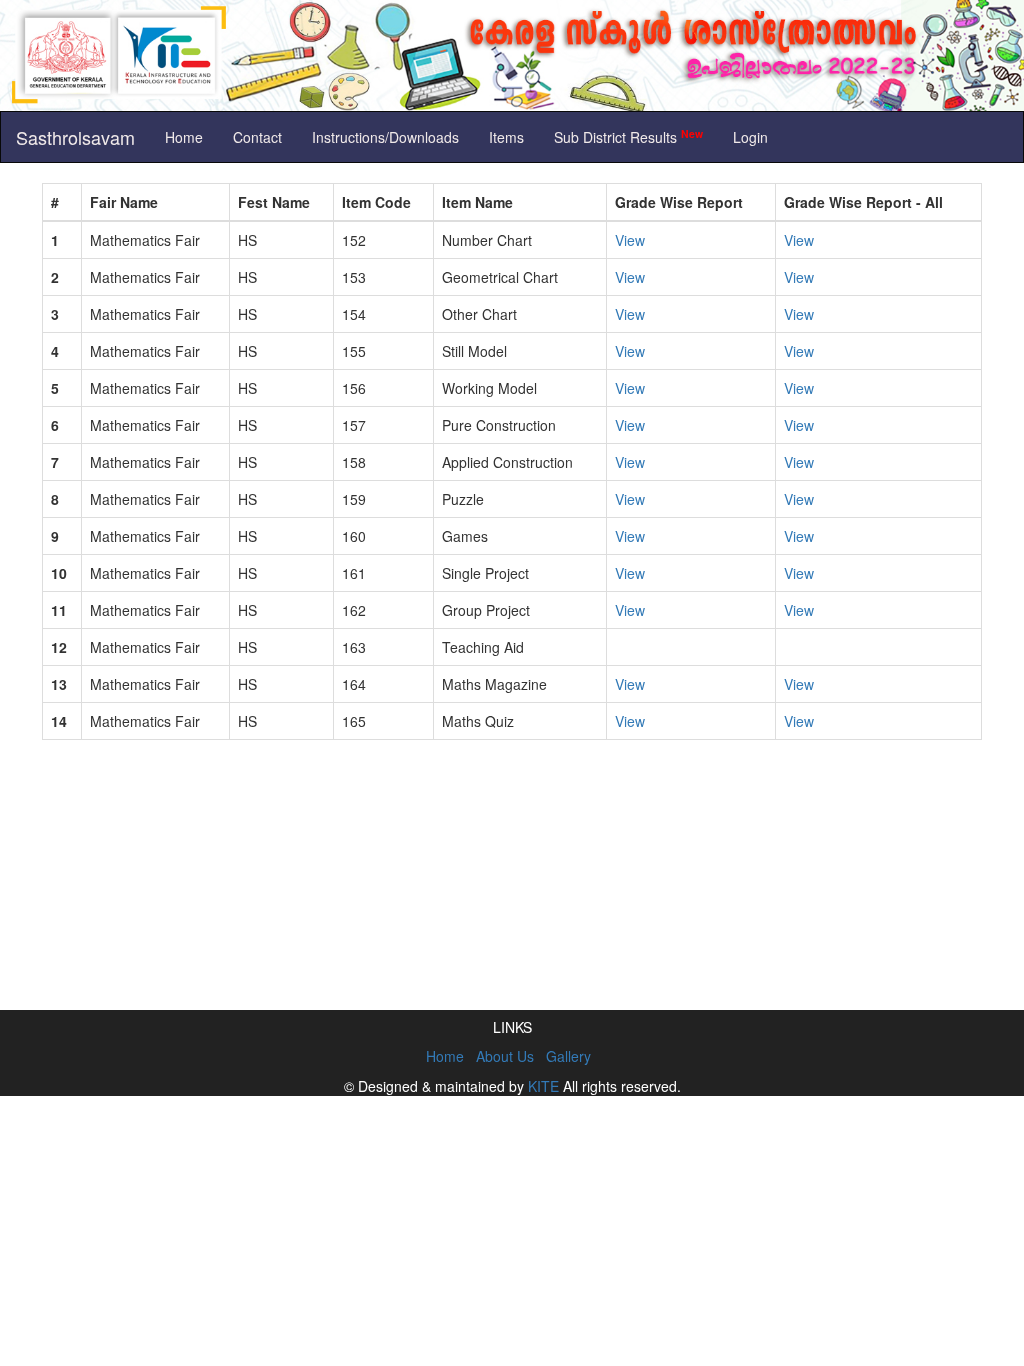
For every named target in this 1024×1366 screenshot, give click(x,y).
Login (750, 137)
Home (184, 137)
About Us (505, 1056)
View (630, 240)
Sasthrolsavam (75, 137)
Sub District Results (628, 136)
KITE (543, 1086)
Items (506, 137)
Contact (257, 137)
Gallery (568, 1056)
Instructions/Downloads (385, 137)
